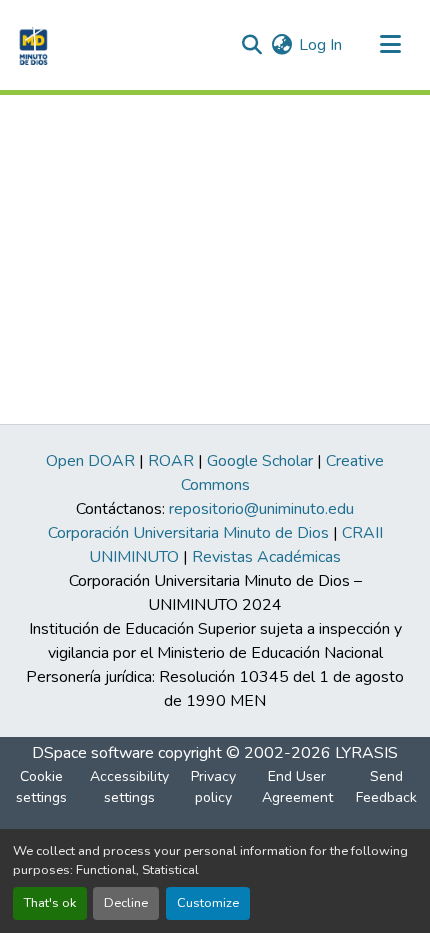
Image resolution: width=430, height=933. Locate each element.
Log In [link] (320, 45)
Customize (208, 903)
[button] (31, 45)
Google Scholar (260, 461)
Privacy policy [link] (213, 787)
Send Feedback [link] (386, 787)
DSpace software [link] (93, 753)
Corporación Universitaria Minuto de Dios (188, 533)
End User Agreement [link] (297, 787)
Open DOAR (90, 461)
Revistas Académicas (266, 557)
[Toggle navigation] (390, 45)
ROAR (171, 461)
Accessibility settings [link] (129, 787)
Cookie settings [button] (41, 787)
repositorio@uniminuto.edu (261, 509)
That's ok (50, 903)
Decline (126, 903)
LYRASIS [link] (366, 753)
